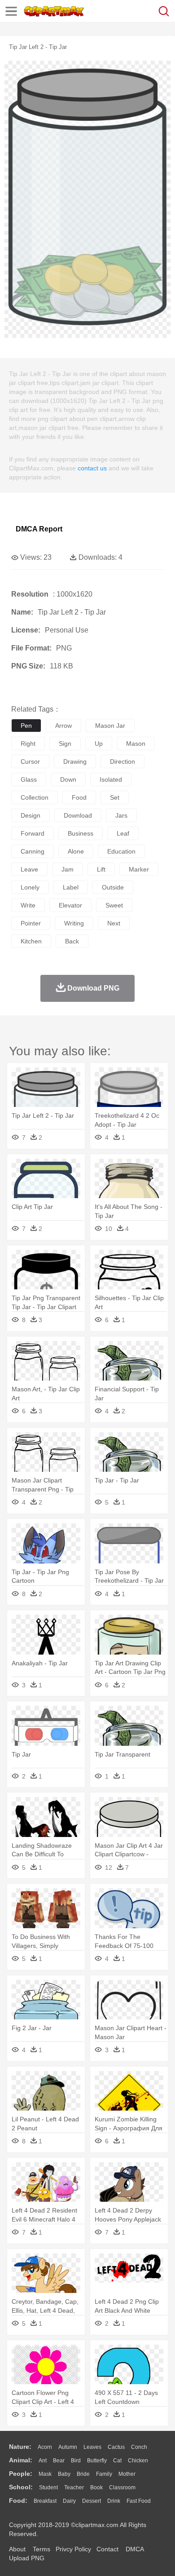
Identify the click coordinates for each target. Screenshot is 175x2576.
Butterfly (97, 2461)
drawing (75, 761)
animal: (21, 2460)
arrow (63, 726)
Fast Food (139, 2501)
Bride (83, 2474)
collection (35, 797)
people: (21, 2474)
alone (76, 851)
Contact (107, 2549)
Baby (64, 2474)
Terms (42, 2549)
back (72, 941)
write (28, 905)
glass (29, 779)
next (114, 923)
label (71, 887)
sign (65, 744)
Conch (139, 2447)
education (121, 851)
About (17, 2549)
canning (33, 851)
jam (68, 869)
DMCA (135, 2549)
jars (121, 815)
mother (127, 2474)
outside (113, 887)
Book (96, 2487)
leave (29, 869)
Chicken (138, 2461)
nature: (20, 2447)
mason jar (110, 726)
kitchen (31, 941)
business (81, 833)
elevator (70, 905)
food (79, 797)
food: (18, 2501)
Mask (45, 2474)
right (28, 744)
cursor (30, 761)
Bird (76, 2461)
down (68, 779)
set (115, 797)
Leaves (92, 2447)
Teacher (74, 2487)
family (104, 2474)
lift (101, 869)
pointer (31, 923)
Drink (114, 2501)
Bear (59, 2461)
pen (26, 726)
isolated (111, 779)
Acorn (45, 2447)
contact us (92, 468)
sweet (114, 905)
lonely (30, 887)
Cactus (116, 2447)
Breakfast (45, 2501)
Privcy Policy (73, 2549)
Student (48, 2487)
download (78, 815)
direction (122, 761)
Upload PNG (27, 2558)
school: (21, 2487)
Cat (117, 2461)
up (99, 744)
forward (33, 833)
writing (74, 923)
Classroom (122, 2487)
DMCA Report (39, 529)
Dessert (92, 2501)
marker (139, 869)
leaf (123, 833)
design (31, 815)
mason (136, 744)
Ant (43, 2461)
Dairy (69, 2501)
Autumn (68, 2447)
